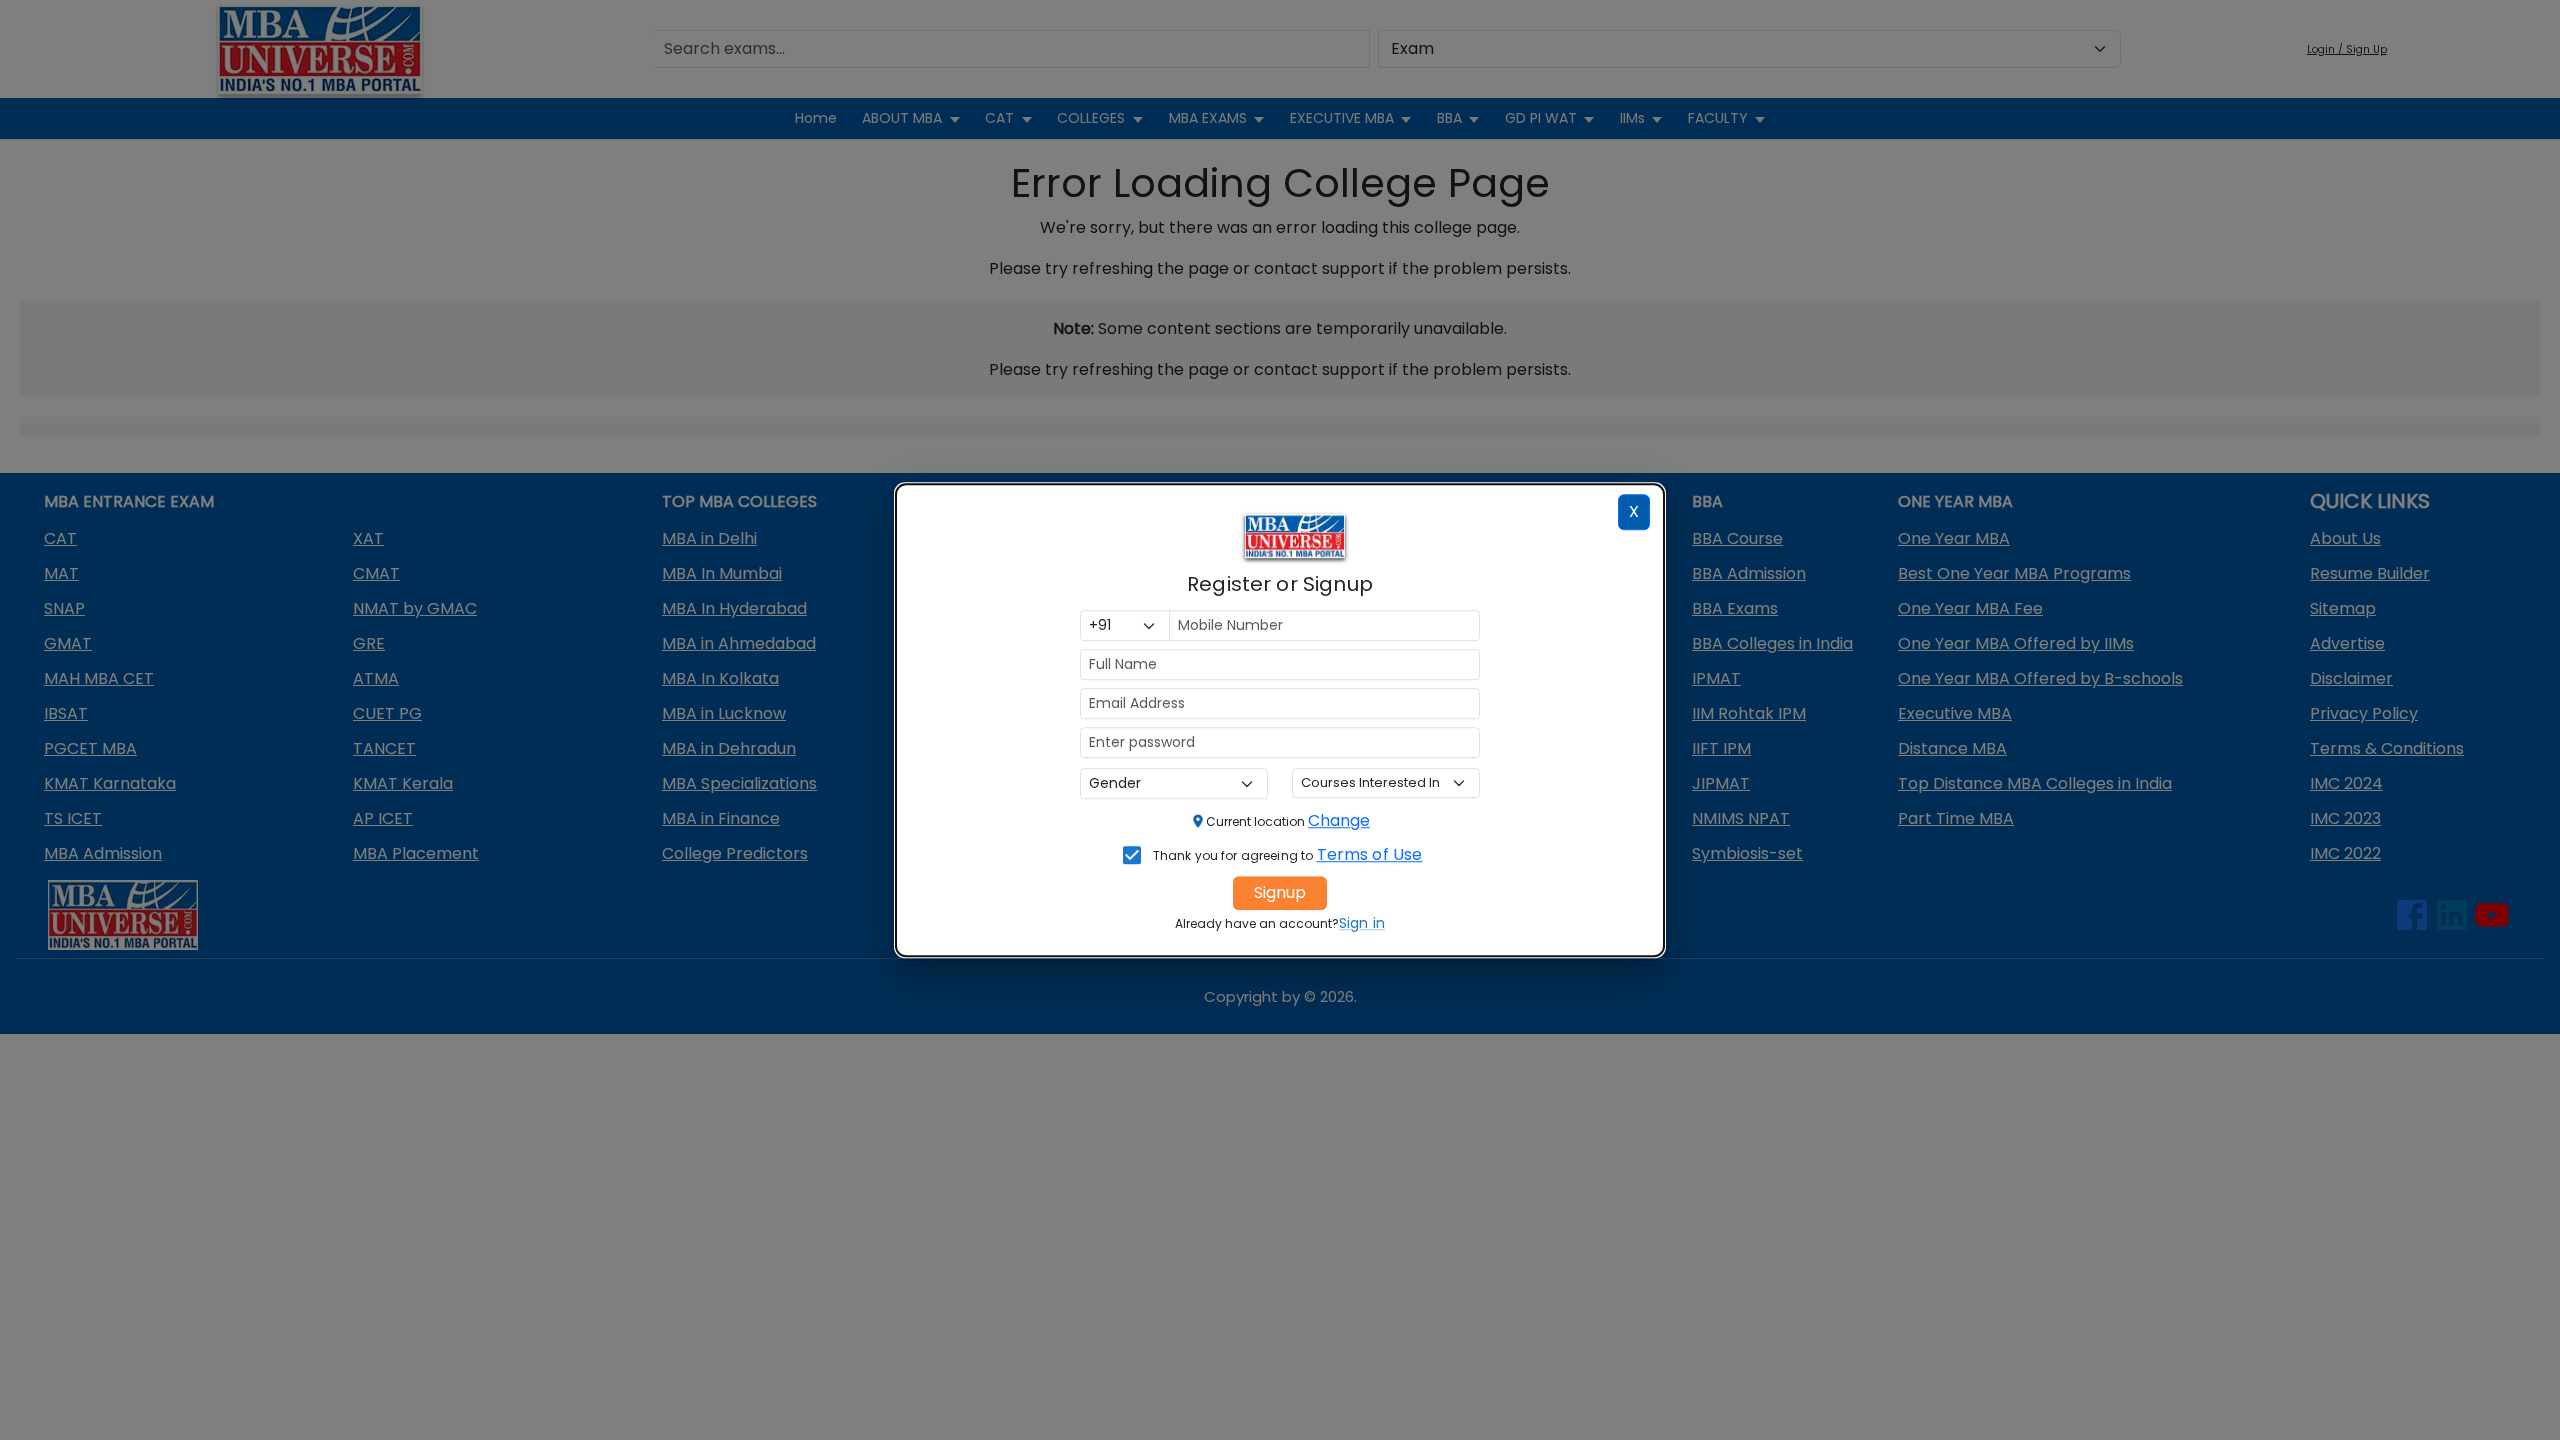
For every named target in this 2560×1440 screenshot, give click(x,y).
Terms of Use (1370, 854)
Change (1339, 820)
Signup (1280, 892)
